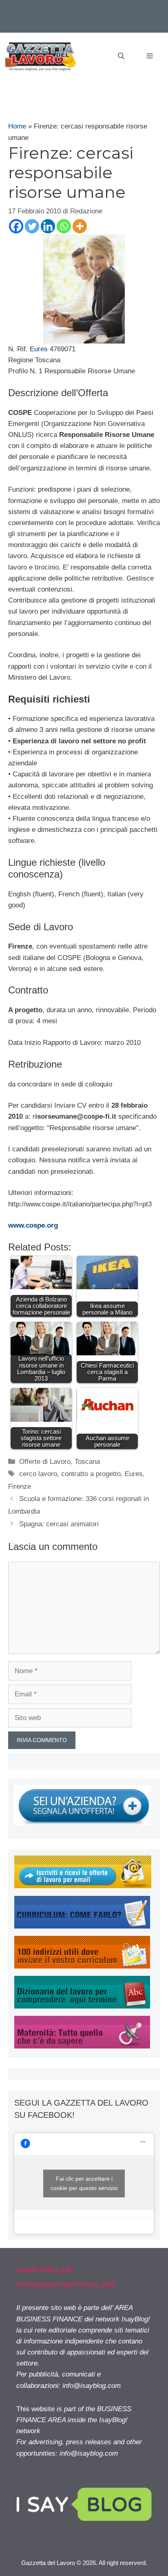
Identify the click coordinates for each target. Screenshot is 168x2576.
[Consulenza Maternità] (82, 2046)
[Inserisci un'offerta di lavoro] (83, 1823)
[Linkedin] (48, 226)
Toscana (87, 1462)
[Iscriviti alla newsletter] (83, 1886)
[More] (80, 226)
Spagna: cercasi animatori (59, 1524)
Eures (39, 349)
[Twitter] (32, 226)
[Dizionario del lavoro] (82, 2006)
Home (17, 126)
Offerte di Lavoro (45, 1462)
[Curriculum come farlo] (82, 1926)
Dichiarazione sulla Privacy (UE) (66, 2284)
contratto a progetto (91, 1474)
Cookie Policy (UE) (45, 2270)
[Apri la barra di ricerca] (121, 56)
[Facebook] (16, 226)
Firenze (20, 1486)
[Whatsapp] (64, 226)
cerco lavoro (38, 1474)
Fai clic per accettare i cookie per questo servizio (84, 2183)
